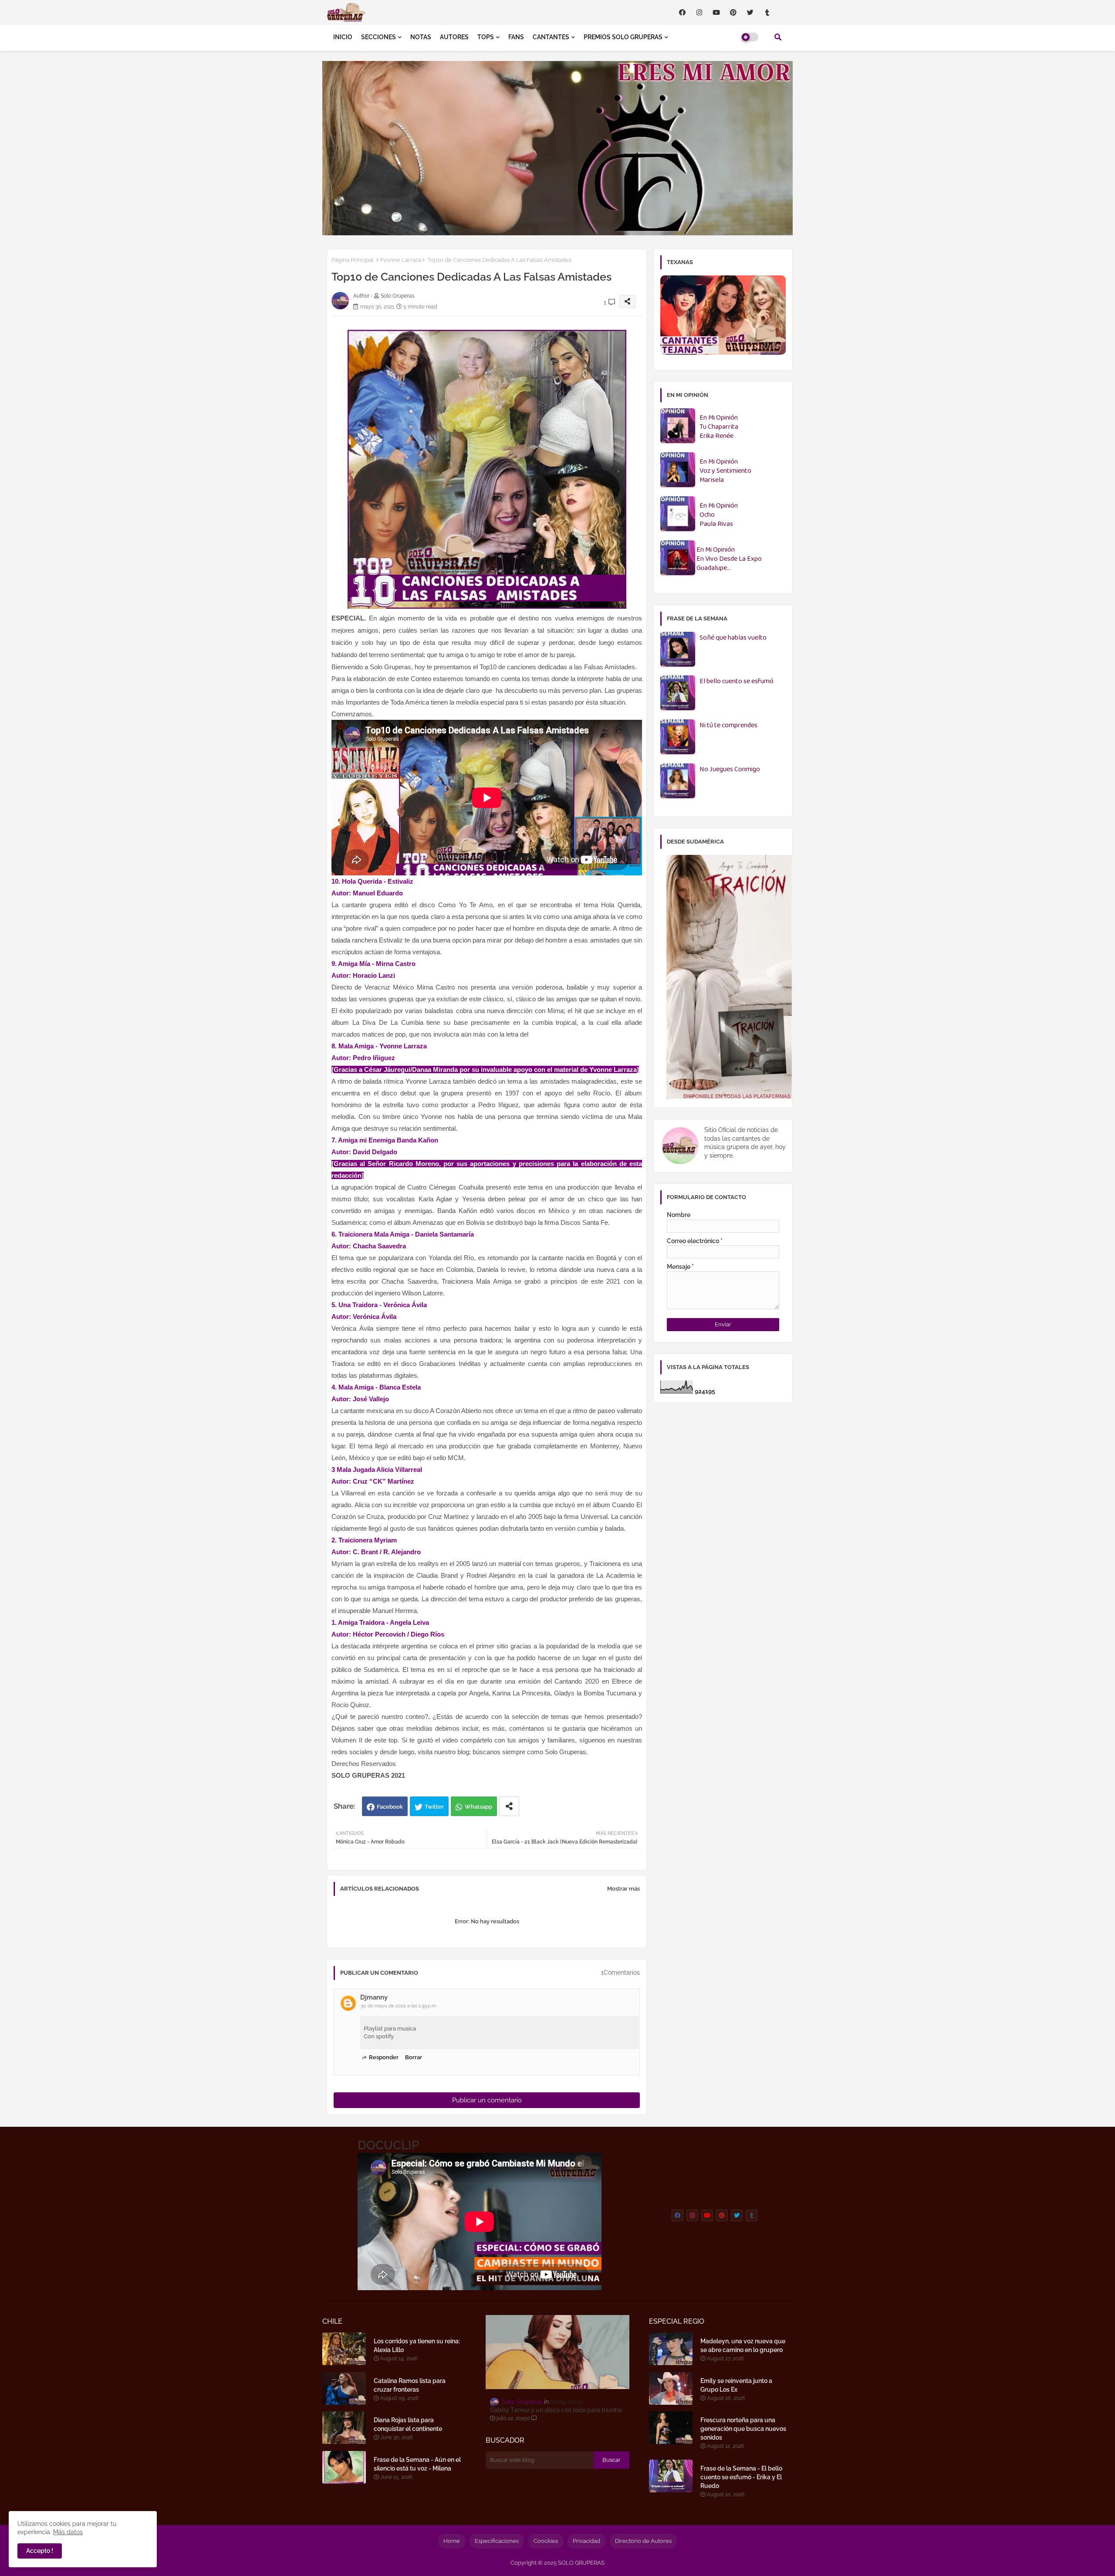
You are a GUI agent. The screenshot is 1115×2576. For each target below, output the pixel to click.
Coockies (546, 2541)
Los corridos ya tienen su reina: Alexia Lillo (417, 2346)
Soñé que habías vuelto (733, 638)
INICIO (343, 37)
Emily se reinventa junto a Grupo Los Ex (736, 2385)
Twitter (434, 1807)
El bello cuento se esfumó (737, 682)
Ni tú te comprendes (728, 726)
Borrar (414, 2057)
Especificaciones (497, 2541)
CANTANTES (551, 37)
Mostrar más (623, 1889)
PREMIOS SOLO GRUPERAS (623, 37)
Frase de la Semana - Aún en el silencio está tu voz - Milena (417, 2464)
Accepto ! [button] (40, 2551)
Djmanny (374, 1997)
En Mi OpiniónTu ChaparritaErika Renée (719, 427)
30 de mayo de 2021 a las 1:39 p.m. (399, 2006)
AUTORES (454, 37)
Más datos (68, 2532)
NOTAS (421, 37)
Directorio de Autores (643, 2541)
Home (452, 2541)
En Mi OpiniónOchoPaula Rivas (719, 515)
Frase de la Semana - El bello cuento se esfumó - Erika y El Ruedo (741, 2477)
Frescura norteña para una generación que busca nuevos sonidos (743, 2429)
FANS (516, 37)
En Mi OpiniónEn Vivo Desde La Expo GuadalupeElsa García (729, 559)
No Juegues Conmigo (730, 770)
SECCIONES (378, 37)
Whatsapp (478, 1807)
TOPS (486, 37)
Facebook (390, 1807)
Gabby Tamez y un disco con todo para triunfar (556, 2410)
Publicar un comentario (487, 2100)
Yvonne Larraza (400, 260)
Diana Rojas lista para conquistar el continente (408, 2424)
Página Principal (353, 260)
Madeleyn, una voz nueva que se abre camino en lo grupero (743, 2346)
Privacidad (586, 2541)
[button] (778, 37)
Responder (384, 2057)
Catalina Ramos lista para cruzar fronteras (410, 2385)
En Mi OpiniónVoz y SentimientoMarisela (725, 471)
